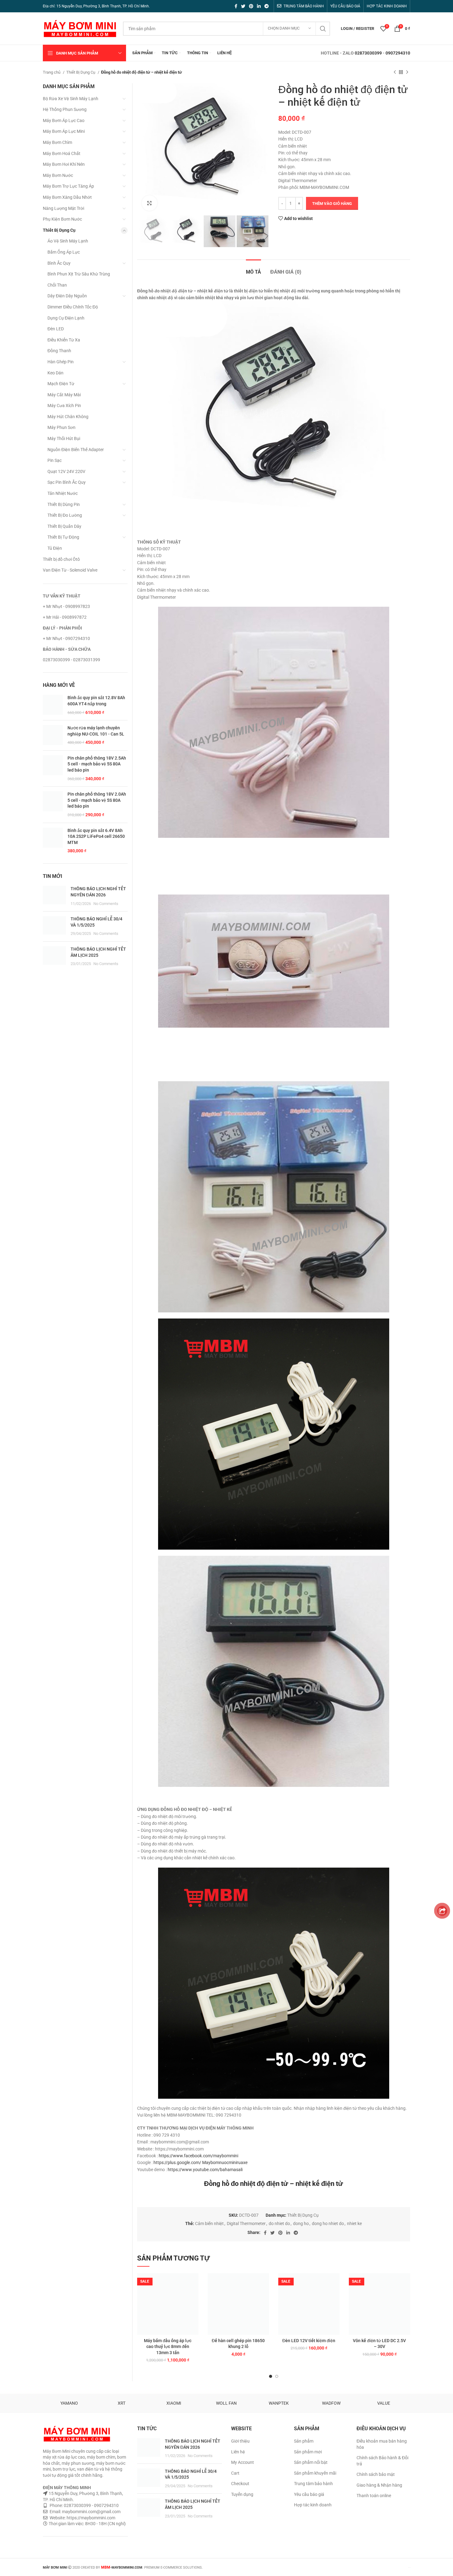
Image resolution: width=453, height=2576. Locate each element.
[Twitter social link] (243, 6)
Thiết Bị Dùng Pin (64, 504)
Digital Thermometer (246, 2223)
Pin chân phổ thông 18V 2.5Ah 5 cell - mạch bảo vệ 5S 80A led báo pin (97, 764)
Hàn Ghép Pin (61, 362)
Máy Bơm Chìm (57, 142)
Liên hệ (238, 2452)
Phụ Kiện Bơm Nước (62, 219)
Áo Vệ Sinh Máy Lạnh (68, 241)
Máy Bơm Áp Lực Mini (64, 131)
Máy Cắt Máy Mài (64, 395)
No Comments (106, 904)
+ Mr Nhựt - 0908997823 (66, 606)
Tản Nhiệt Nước (63, 493)
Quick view (194, 2311)
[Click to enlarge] (149, 203)
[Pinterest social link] (251, 6)
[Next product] (407, 72)
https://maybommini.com (90, 2518)
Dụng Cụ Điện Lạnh (66, 318)
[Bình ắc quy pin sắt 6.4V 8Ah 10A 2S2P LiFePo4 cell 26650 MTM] (53, 841)
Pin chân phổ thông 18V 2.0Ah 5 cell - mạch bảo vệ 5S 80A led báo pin (97, 800)
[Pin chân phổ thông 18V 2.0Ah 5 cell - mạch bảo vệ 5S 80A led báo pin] (53, 805)
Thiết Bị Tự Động (63, 537)
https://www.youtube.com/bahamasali (205, 2170)
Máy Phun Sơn (61, 427)
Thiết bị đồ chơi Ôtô (61, 559)
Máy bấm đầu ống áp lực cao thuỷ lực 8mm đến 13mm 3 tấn (168, 2347)
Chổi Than (57, 285)
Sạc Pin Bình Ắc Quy (67, 482)
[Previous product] (395, 72)
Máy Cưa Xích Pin (64, 406)
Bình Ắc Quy (59, 263)
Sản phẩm (304, 2441)
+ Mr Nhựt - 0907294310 (66, 638)
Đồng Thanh (59, 351)
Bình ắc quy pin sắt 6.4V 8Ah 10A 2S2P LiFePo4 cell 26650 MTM (96, 836)
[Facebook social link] (236, 6)
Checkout (240, 2484)
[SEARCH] (323, 29)
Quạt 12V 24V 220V (66, 471)
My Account (243, 2462)
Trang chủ (52, 72)
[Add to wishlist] (194, 2283)
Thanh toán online (374, 2496)
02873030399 (368, 53)
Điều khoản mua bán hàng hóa (382, 2444)
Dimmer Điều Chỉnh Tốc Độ (73, 307)
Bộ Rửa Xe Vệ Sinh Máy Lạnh (71, 99)
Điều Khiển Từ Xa (64, 340)
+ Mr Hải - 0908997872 (65, 617)
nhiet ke (354, 2223)
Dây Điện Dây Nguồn (67, 296)
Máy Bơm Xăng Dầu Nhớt (67, 197)
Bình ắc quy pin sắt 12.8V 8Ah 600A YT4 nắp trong (96, 701)
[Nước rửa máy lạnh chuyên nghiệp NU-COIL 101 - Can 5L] (53, 735)
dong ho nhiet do (328, 2223)
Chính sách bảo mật (376, 2474)
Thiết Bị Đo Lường (65, 515)
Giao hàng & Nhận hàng (379, 2485)
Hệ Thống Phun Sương (65, 109)
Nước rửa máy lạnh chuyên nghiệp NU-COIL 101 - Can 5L (96, 731)
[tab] (253, 269)
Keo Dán (55, 373)
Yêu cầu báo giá (309, 2494)
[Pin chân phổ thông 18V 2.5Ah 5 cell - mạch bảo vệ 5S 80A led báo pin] (53, 768)
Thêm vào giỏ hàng (332, 204)
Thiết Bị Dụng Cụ (81, 72)
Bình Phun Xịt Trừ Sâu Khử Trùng (79, 274)
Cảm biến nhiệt (209, 2223)
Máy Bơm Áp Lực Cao (64, 120)
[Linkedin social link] (259, 6)
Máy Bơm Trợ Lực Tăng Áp (68, 186)
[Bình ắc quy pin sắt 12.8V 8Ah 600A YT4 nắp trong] (53, 705)
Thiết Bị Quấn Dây (64, 526)
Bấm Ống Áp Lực (64, 252)
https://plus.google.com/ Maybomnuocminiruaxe (200, 2162)
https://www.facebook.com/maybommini (198, 2156)
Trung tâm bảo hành (313, 2484)
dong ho (301, 2223)
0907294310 (398, 53)
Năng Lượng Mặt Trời (63, 208)
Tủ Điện (55, 548)
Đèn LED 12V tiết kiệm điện (309, 2341)
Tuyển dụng (242, 2494)
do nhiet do (279, 2223)
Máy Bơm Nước (58, 175)
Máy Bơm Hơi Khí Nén (64, 164)
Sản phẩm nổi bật (311, 2462)
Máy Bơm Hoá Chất (62, 153)
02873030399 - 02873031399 (71, 660)
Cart (235, 2473)
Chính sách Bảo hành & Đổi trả (382, 2461)
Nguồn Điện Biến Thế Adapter (76, 450)
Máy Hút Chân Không (68, 417)
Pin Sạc (55, 460)
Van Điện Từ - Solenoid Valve (70, 570)
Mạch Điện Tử (61, 384)
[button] (194, 2297)
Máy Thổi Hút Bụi (64, 438)
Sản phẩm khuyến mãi (315, 2473)
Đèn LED (56, 329)
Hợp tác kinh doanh (313, 2505)
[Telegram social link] (267, 6)
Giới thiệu (240, 2441)
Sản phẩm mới (308, 2452)
